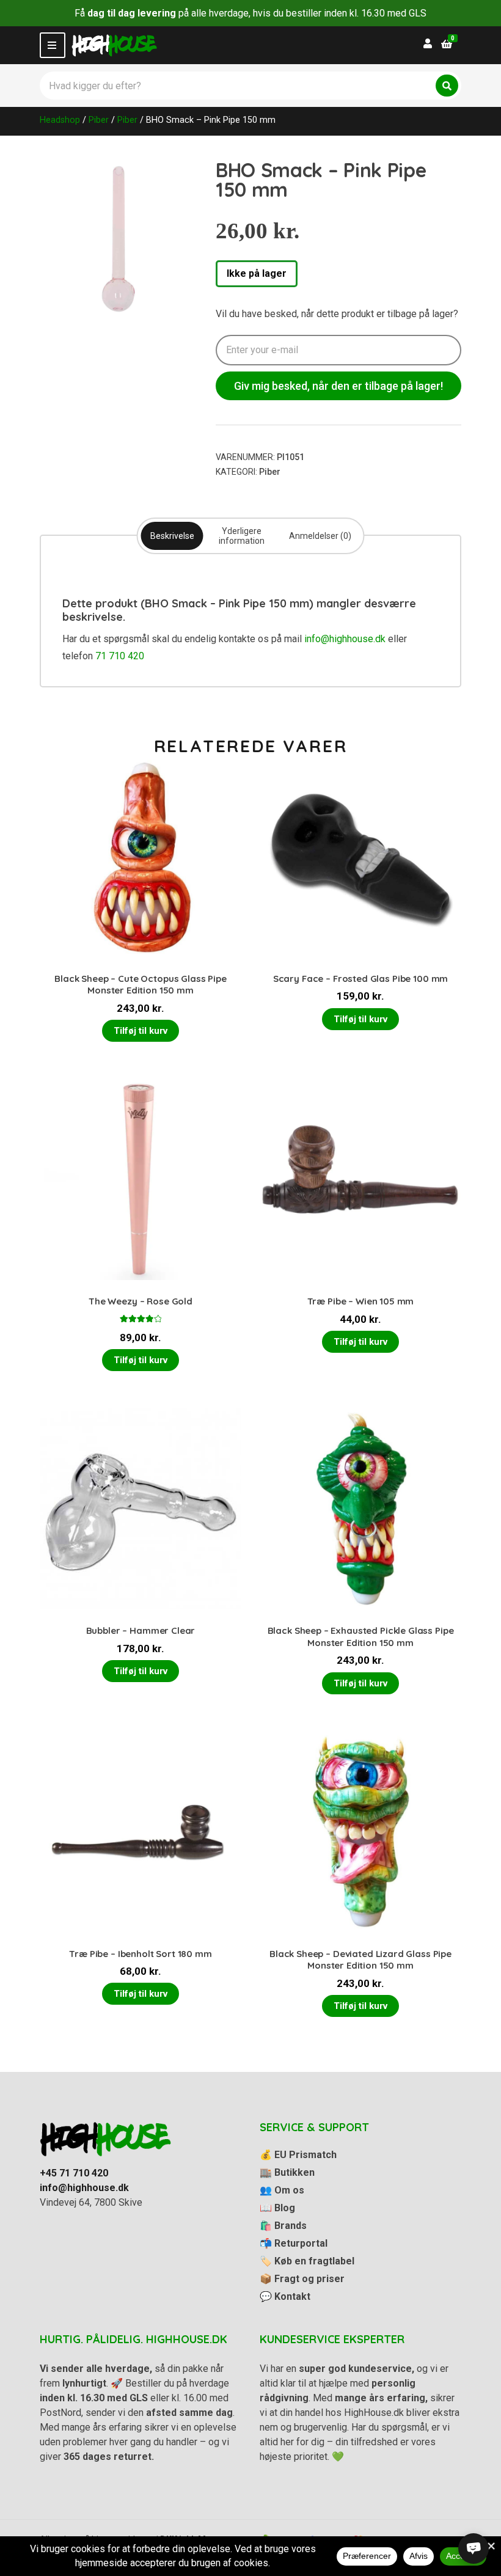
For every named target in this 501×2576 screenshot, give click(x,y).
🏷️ (307, 2261)
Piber (99, 120)
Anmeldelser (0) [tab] (320, 536)
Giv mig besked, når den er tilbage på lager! (338, 386)
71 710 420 (120, 656)
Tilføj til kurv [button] (141, 1031)
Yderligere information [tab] (242, 536)
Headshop (60, 120)
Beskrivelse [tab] (172, 536)
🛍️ (283, 2226)
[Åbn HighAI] (474, 2549)
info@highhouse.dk (345, 639)
